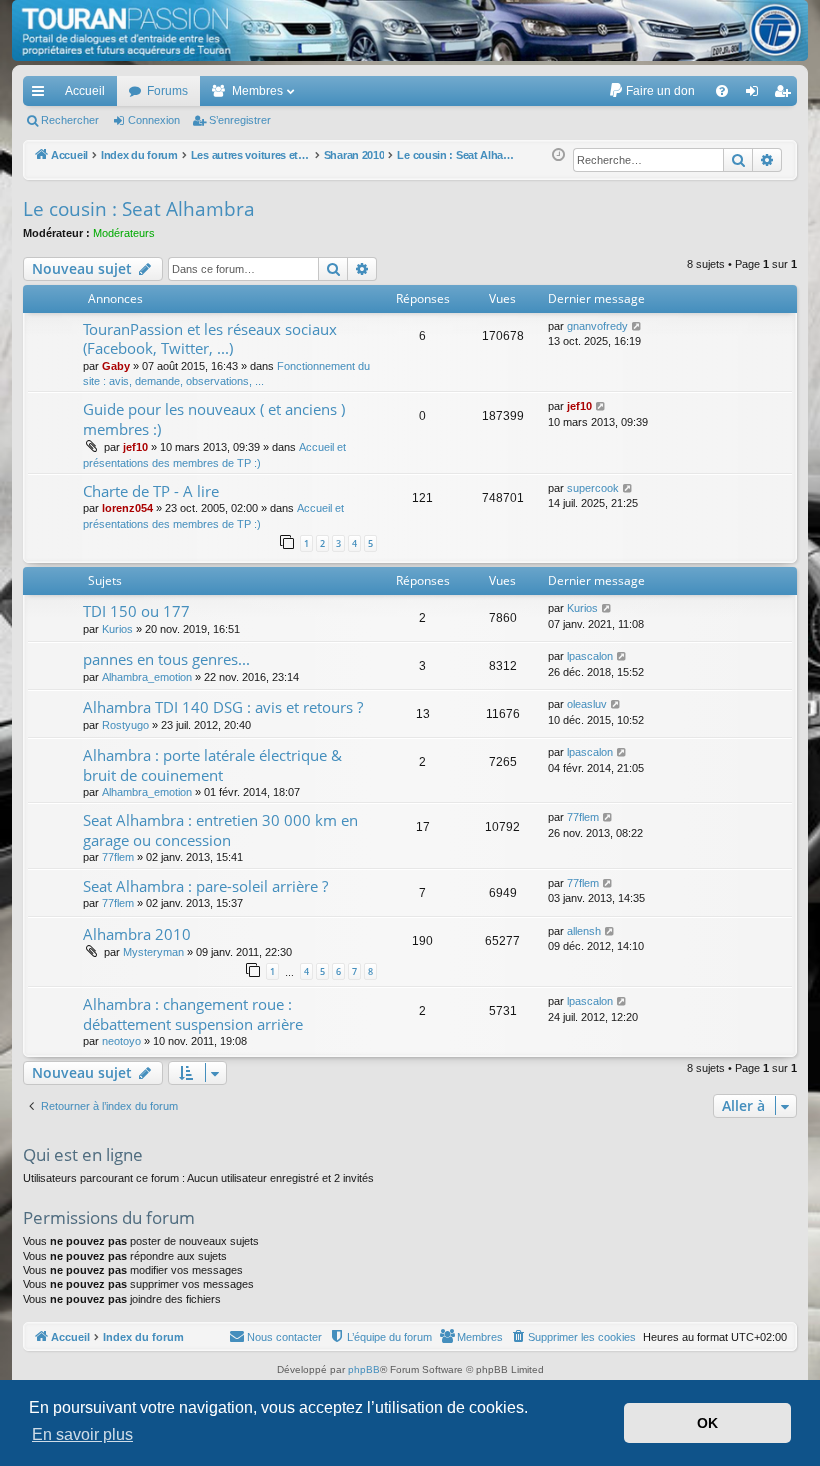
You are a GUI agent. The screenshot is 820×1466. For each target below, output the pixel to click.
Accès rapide (42, 95)
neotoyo (121, 1041)
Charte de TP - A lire (151, 491)
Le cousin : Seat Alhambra (139, 209)
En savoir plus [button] (82, 1434)
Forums (167, 91)
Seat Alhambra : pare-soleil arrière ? (205, 886)
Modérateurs (124, 233)
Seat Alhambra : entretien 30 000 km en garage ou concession (220, 829)
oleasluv (587, 704)
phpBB (364, 1369)
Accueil (85, 91)
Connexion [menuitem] (756, 95)
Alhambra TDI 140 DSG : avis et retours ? (223, 707)
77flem (118, 857)
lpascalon (590, 656)
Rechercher (70, 120)
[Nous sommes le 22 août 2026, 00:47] (558, 155)
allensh (584, 931)
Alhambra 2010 (137, 934)
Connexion (154, 120)
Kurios (117, 629)
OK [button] (707, 1423)
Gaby (116, 366)
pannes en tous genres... (166, 659)
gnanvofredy (597, 326)
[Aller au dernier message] (637, 326)
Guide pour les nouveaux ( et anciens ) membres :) (214, 418)
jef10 (135, 447)
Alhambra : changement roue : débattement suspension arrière (193, 1013)
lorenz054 (127, 508)
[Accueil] (410, 30)
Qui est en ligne (83, 1154)
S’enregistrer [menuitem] (786, 95)
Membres (257, 91)
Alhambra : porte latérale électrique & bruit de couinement (212, 764)
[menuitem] (651, 91)
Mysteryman (153, 952)
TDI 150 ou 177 (136, 611)
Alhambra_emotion (147, 677)
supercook (593, 488)
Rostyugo (125, 725)
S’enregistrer (240, 120)
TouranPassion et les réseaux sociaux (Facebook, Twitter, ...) (210, 338)
